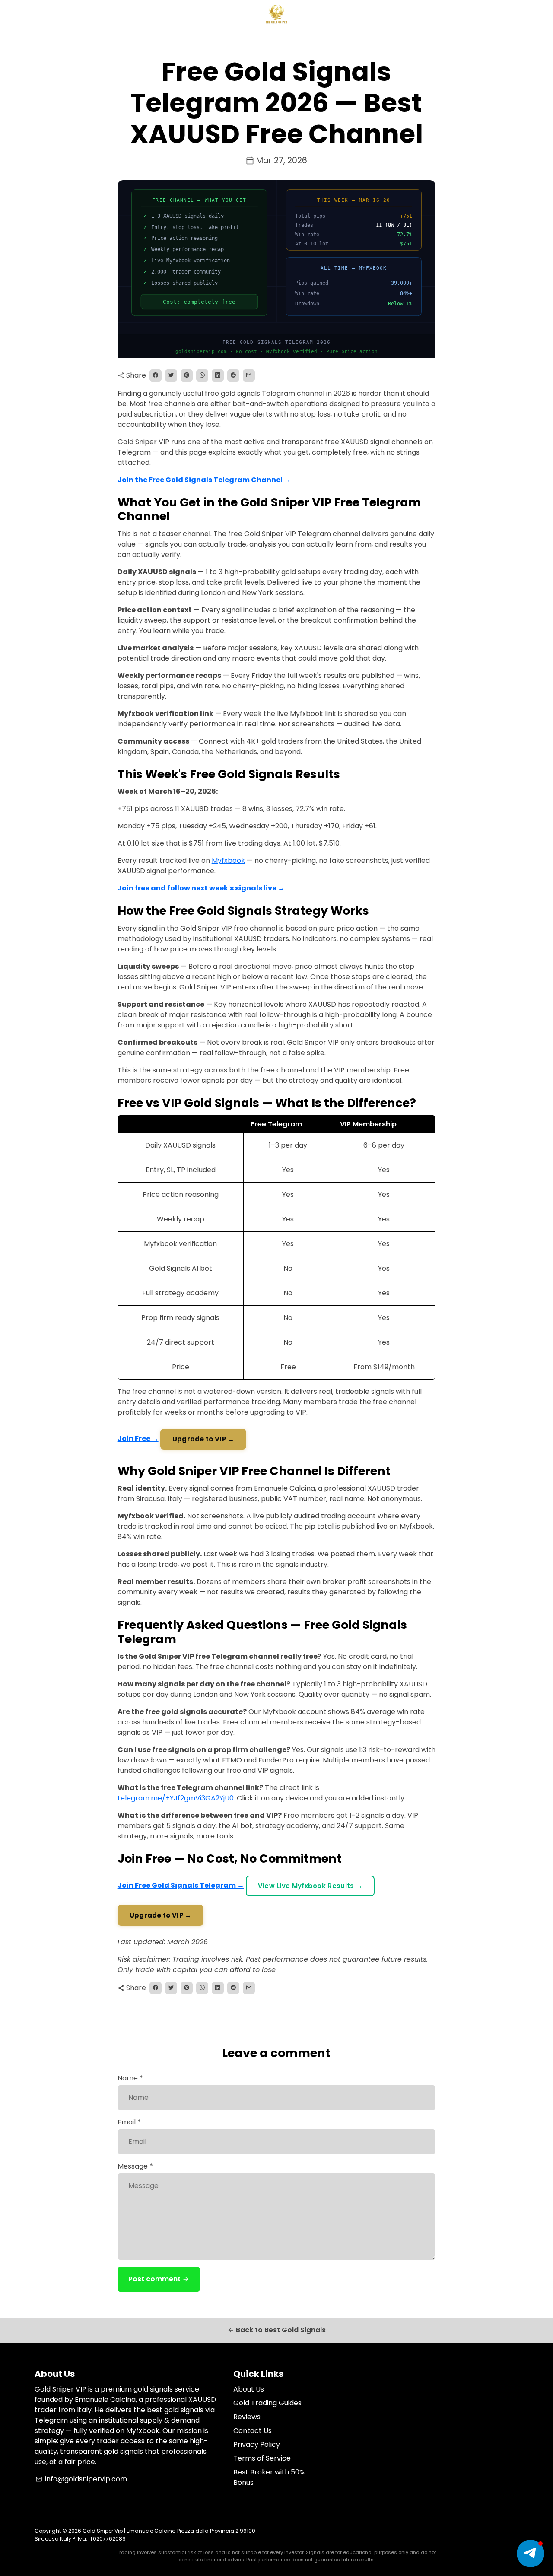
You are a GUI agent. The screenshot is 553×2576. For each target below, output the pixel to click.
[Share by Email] (249, 375)
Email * (129, 2122)
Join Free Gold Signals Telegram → (181, 1885)
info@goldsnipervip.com (81, 2479)
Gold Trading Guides (267, 2403)
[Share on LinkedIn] (218, 375)
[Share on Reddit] (233, 375)
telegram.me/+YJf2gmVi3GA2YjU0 (176, 1798)
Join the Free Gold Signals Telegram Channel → (204, 480)
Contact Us (253, 2431)
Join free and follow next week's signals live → (201, 888)
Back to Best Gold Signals (276, 2330)
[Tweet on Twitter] (171, 375)
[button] (531, 2554)
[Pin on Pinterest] (187, 375)
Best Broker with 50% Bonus (269, 2477)
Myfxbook (228, 860)
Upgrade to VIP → (203, 1439)
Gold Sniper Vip (103, 2531)
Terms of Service (262, 2458)
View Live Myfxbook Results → (310, 1886)
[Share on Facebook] (156, 375)
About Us (249, 2389)
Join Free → (138, 1439)
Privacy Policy (257, 2444)
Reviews (247, 2417)
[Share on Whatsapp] (202, 375)
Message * (135, 2166)
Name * (130, 2078)
